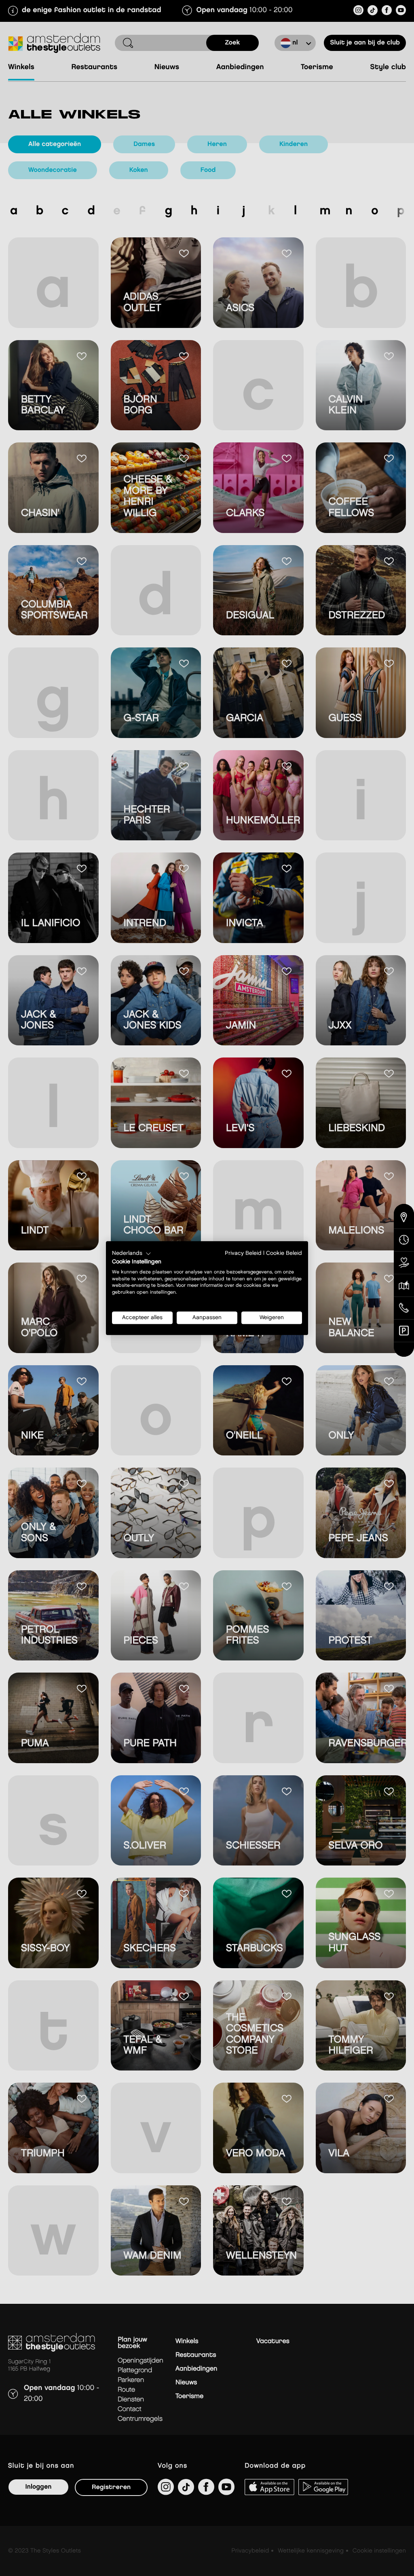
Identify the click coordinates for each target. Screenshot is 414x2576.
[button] (132, 1254)
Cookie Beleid (284, 1253)
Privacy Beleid (243, 1253)
